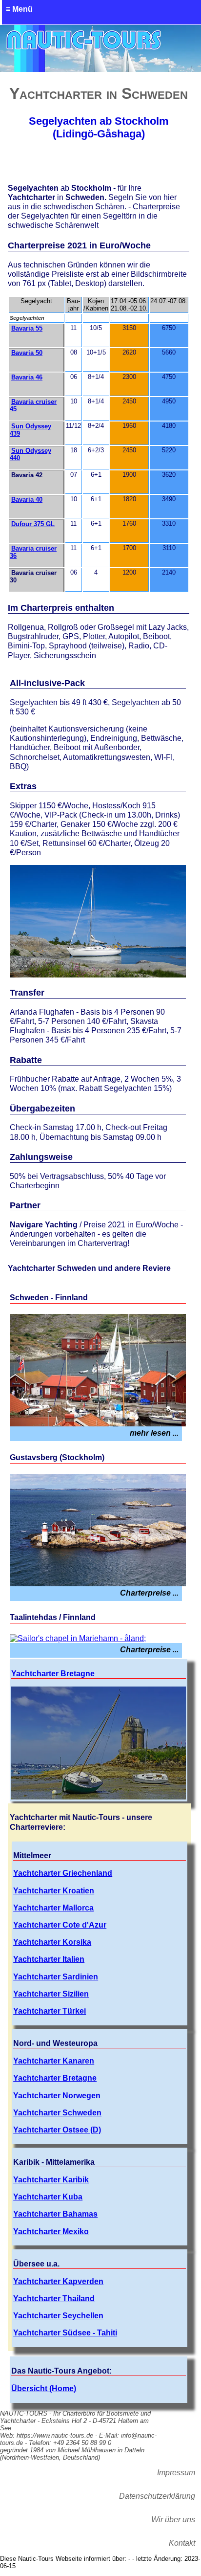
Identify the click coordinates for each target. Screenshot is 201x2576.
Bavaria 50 (27, 353)
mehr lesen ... (154, 1433)
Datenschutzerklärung (157, 2496)
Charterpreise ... (149, 1593)
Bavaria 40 (27, 500)
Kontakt (182, 2543)
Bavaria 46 (27, 377)
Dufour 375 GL (33, 524)
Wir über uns (173, 2520)
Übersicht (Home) (44, 2388)
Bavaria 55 (27, 328)
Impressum (176, 2473)
